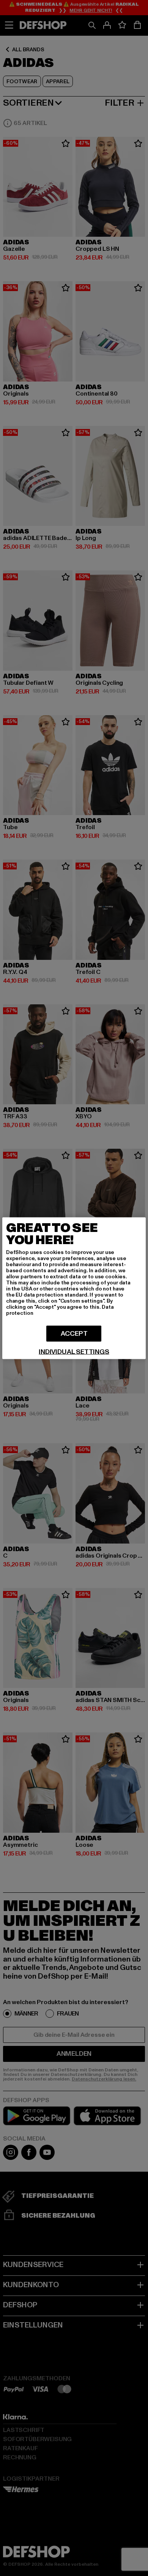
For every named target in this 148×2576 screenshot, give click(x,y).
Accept (74, 1333)
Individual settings (74, 1352)
